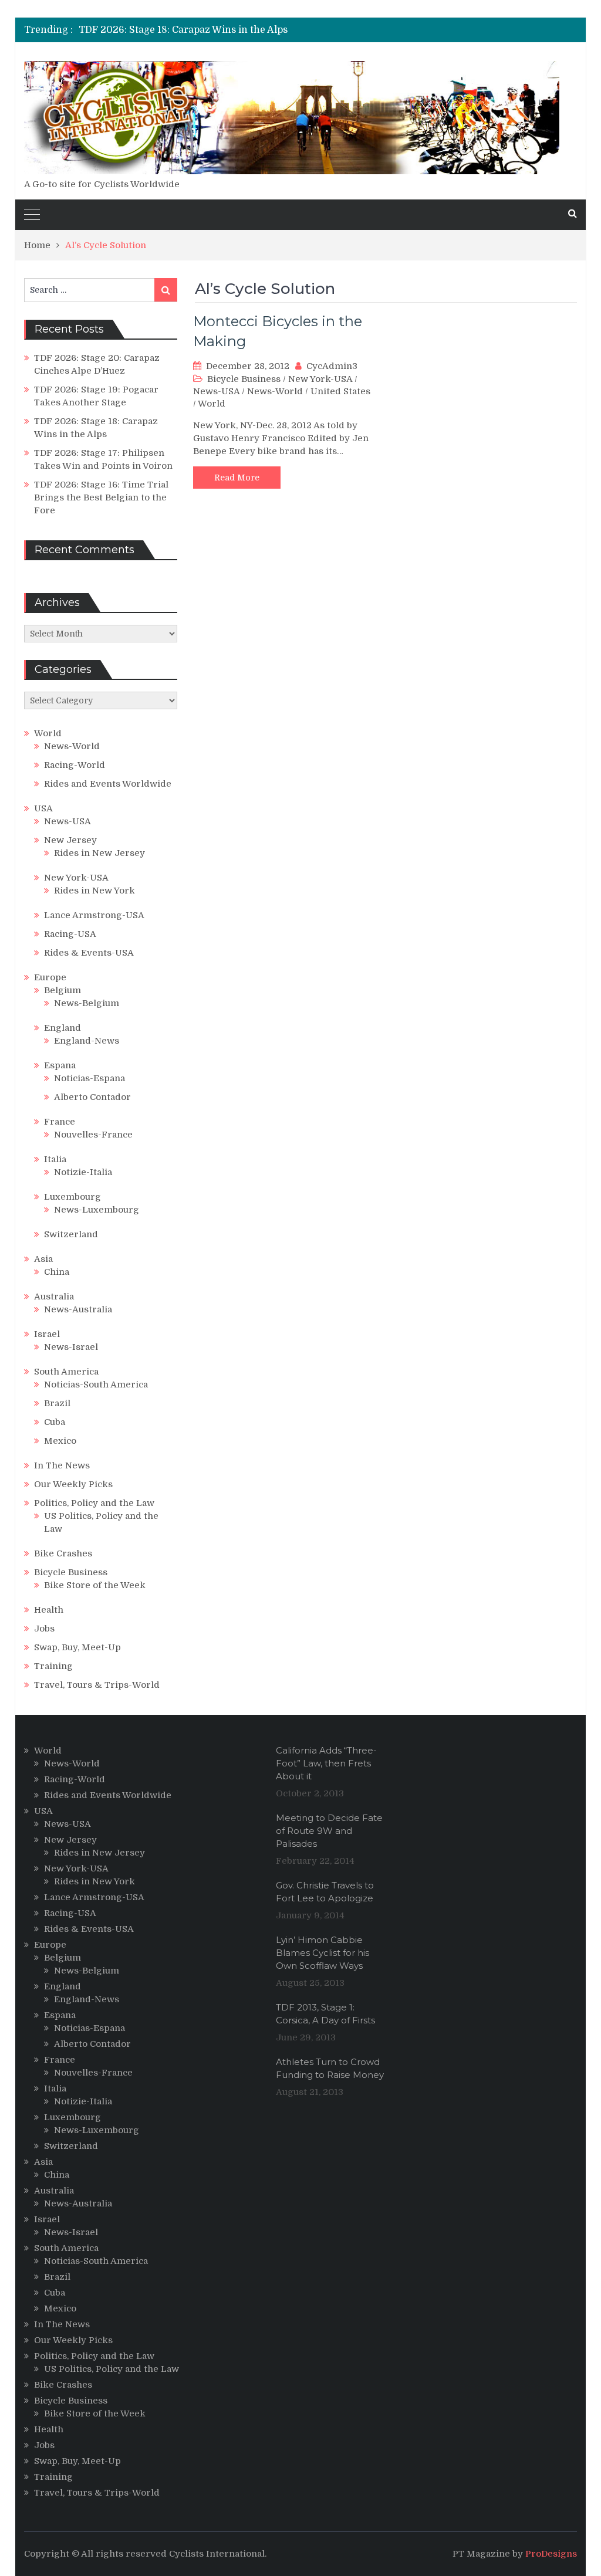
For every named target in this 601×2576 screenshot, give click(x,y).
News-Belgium (87, 1003)
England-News (87, 1041)
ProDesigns (551, 2554)
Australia (54, 1297)
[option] (217, 30)
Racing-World (75, 765)
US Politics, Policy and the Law (112, 2369)
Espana (60, 1065)
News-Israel (71, 1347)
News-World (275, 391)
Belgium (63, 990)
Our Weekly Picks (73, 1484)
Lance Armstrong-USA (94, 915)
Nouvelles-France (93, 1135)
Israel (47, 1334)
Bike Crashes (63, 1553)
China (57, 1272)
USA (43, 808)
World (212, 404)
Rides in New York (94, 891)
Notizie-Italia (83, 1172)
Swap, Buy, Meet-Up (77, 1647)
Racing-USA (70, 934)
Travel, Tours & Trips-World (97, 1685)
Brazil (57, 1403)
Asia (43, 1259)
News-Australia (78, 1309)
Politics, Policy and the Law (94, 1503)
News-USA (216, 391)
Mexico (60, 1441)
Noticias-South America (96, 1385)
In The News (62, 1465)
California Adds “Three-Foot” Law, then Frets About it (326, 1763)
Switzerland (71, 1234)
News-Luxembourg (97, 1210)
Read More (237, 478)
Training (53, 1666)
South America (66, 1372)
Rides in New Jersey (99, 853)
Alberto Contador (92, 1097)
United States (340, 391)
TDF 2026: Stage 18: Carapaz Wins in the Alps (183, 30)
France (60, 1122)
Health (49, 1610)
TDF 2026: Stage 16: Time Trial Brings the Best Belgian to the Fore (101, 497)
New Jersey (70, 840)
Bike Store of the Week (95, 1585)
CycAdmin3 (332, 366)
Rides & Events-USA (89, 953)
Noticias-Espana (90, 1078)
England (63, 1028)
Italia (55, 1159)
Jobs (44, 1629)
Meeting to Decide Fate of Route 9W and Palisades (329, 1831)
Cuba (55, 1422)
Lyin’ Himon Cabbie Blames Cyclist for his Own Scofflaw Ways (323, 1953)
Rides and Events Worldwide (108, 784)
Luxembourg (72, 1197)
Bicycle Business (244, 379)
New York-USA (320, 379)
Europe (50, 977)
